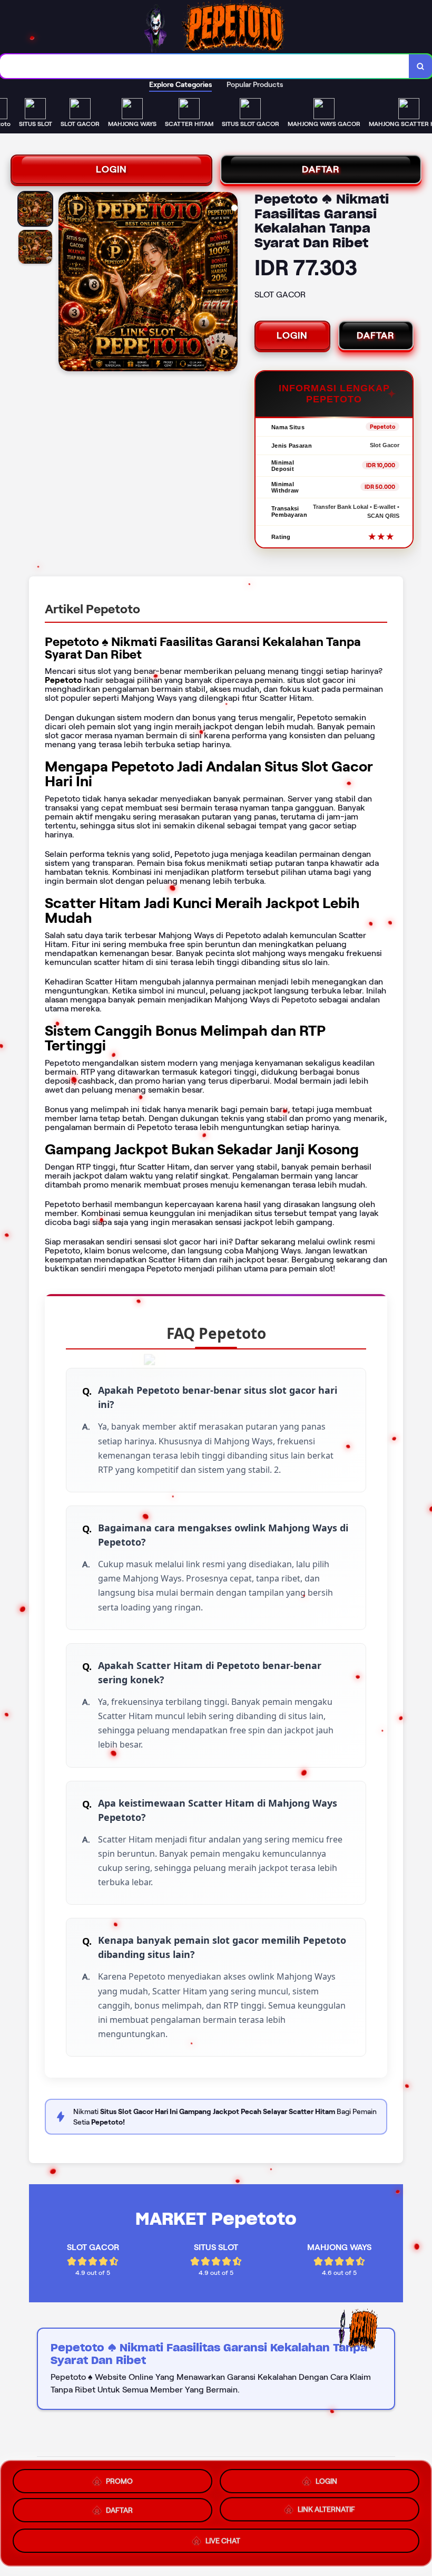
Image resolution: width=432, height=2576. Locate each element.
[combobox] (205, 66)
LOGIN (111, 169)
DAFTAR (321, 169)
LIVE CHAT (223, 2545)
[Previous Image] (67, 283)
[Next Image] (229, 283)
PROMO (119, 2477)
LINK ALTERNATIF (326, 2512)
